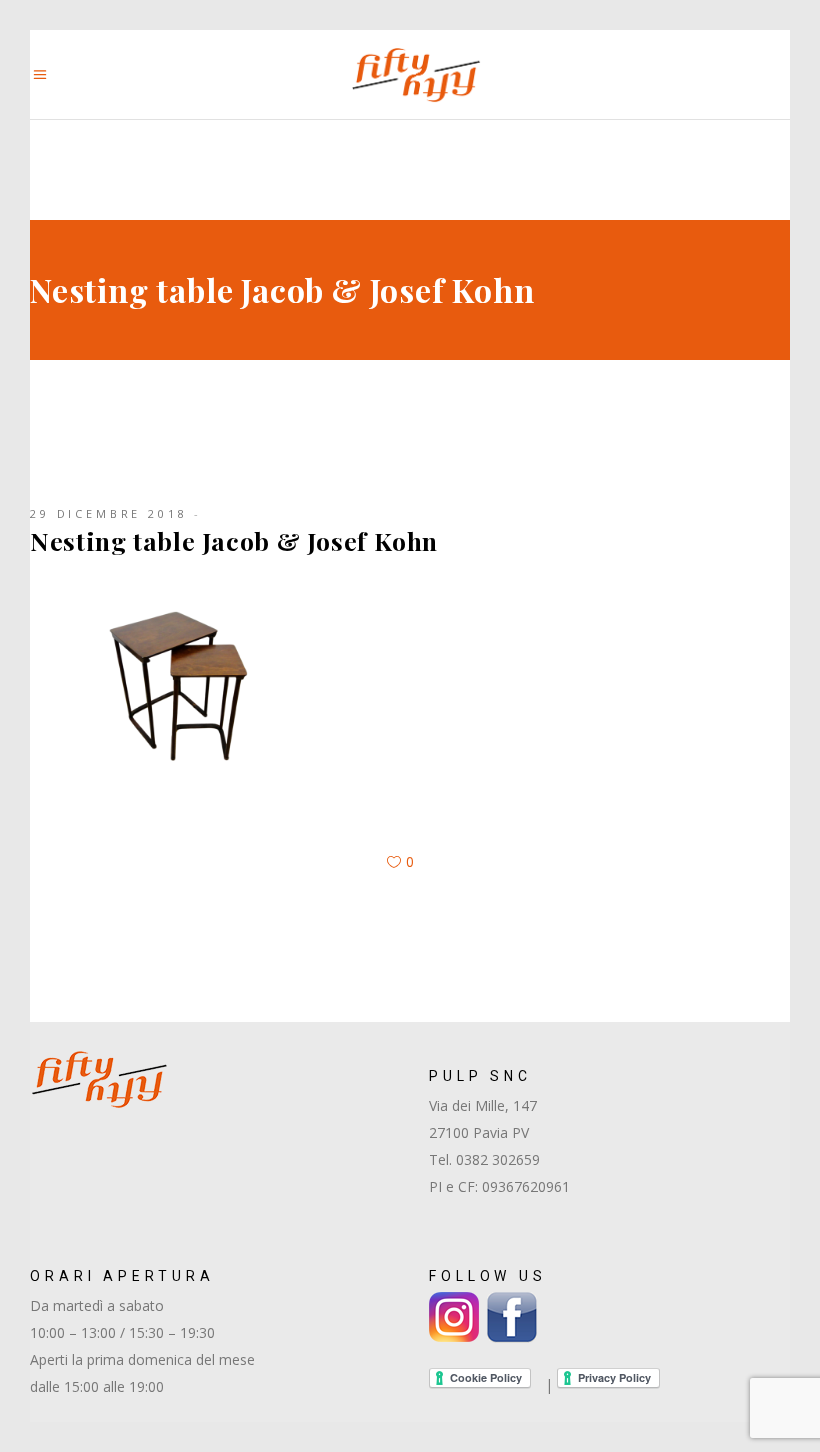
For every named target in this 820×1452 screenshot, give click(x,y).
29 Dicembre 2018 (109, 513)
